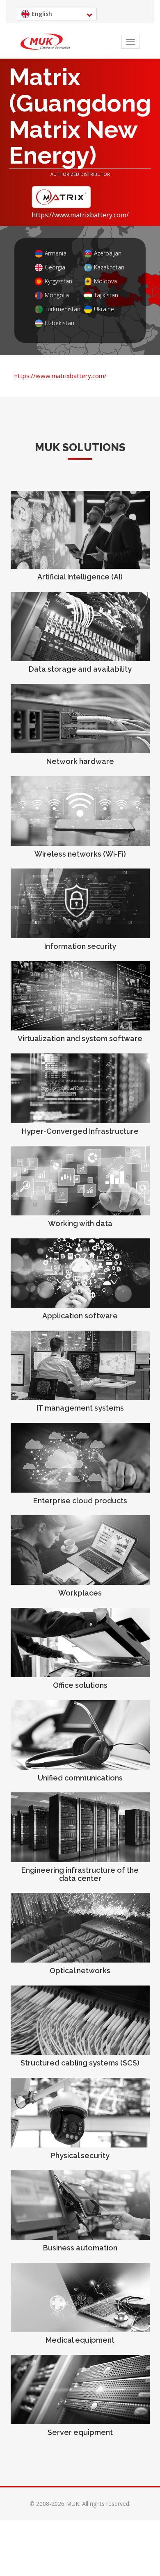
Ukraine (104, 309)
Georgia (55, 268)
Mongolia (57, 295)
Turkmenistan (60, 309)
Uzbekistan (59, 323)
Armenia (56, 254)
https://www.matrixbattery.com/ (80, 215)
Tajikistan (106, 295)
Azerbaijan (108, 254)
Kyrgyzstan (58, 282)
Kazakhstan (109, 268)
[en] (45, 42)
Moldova (105, 282)
